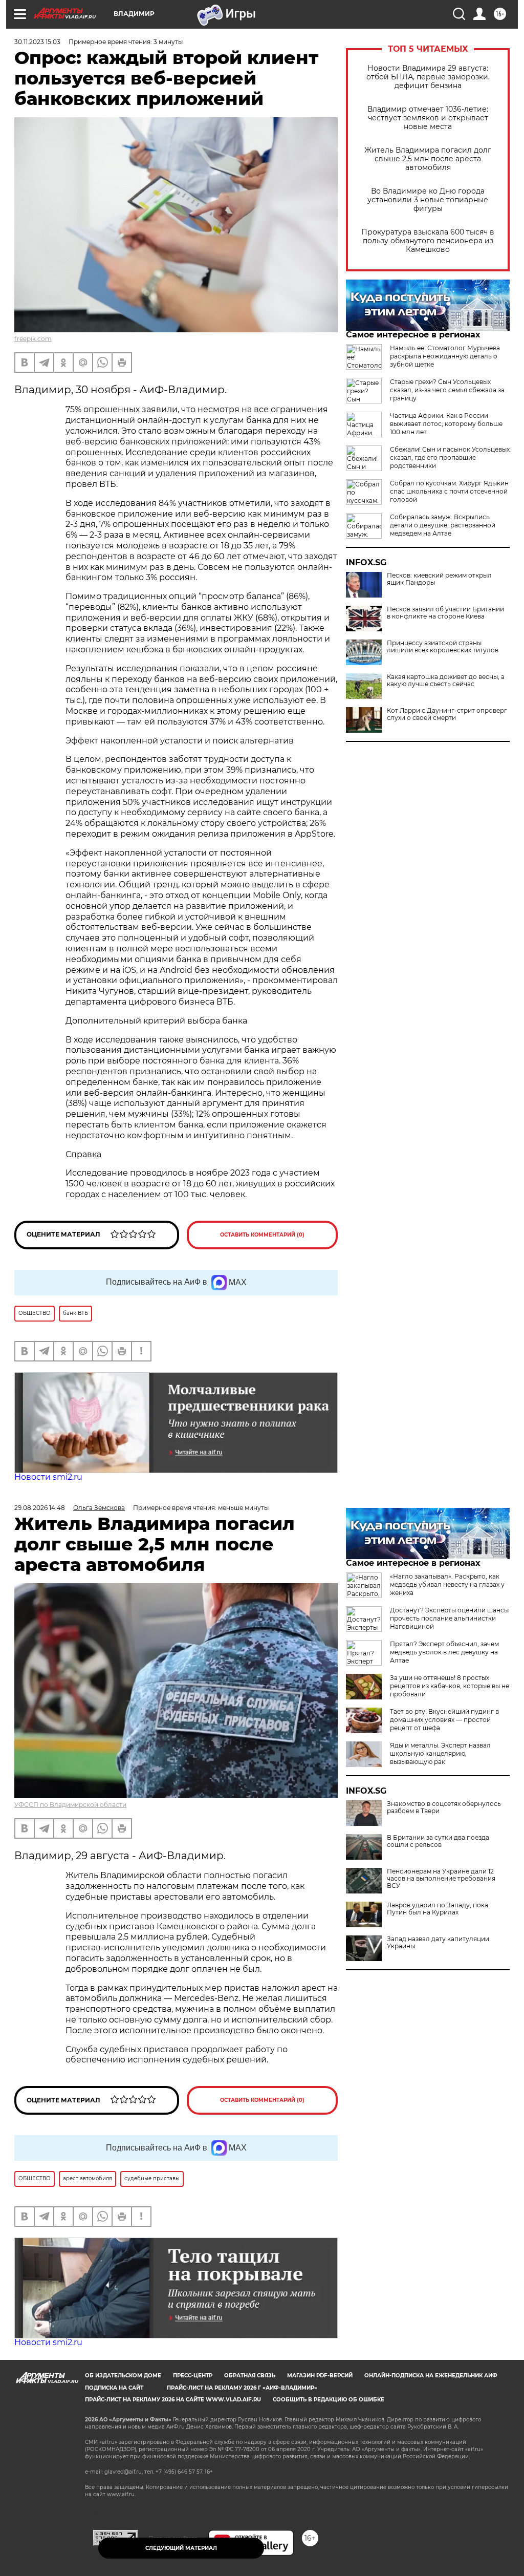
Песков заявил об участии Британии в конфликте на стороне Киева (445, 613)
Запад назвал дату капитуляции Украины (438, 1943)
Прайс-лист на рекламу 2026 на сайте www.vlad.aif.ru (173, 2400)
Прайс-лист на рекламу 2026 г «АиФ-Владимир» (242, 2388)
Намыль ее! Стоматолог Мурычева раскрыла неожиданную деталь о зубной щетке (445, 356)
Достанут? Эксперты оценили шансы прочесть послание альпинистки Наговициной (449, 1618)
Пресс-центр (193, 2376)
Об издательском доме (123, 2376)
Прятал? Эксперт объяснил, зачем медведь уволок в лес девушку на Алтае (444, 1652)
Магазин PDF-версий (320, 2376)
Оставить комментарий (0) (262, 1235)
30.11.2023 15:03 (37, 42)
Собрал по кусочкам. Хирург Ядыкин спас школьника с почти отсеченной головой (449, 491)
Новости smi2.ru (48, 1477)
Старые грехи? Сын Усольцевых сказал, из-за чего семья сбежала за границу (447, 390)
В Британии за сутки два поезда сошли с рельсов (438, 1841)
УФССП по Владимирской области (70, 1805)
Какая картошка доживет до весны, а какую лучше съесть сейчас (446, 680)
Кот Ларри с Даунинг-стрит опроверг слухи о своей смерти (447, 714)
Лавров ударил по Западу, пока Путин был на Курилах (438, 1909)
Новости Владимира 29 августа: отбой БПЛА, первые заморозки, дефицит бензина (428, 77)
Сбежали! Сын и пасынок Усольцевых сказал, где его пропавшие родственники (450, 457)
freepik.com (33, 339)
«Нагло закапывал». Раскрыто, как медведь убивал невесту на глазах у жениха (447, 1584)
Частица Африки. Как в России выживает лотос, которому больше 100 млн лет (446, 424)
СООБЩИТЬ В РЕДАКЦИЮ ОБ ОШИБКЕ (329, 2400)
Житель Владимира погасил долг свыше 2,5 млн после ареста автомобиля (428, 159)
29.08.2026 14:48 (40, 1508)
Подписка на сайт (114, 2388)
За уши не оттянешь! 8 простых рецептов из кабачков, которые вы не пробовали (450, 1686)
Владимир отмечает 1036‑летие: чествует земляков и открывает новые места (428, 118)
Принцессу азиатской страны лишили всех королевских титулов (443, 647)
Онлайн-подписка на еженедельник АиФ (431, 2376)
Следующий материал (181, 2548)
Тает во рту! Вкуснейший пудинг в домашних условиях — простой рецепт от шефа (444, 1720)
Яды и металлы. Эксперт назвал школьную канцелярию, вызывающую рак (440, 1753)
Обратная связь (250, 2376)
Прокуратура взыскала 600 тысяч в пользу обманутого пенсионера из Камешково (428, 241)
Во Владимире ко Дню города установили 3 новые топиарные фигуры (428, 200)
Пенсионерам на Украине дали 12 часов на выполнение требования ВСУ (441, 1879)
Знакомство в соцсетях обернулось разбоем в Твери (444, 1807)
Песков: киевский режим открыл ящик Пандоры (439, 579)
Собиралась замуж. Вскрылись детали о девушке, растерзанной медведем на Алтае (443, 525)
